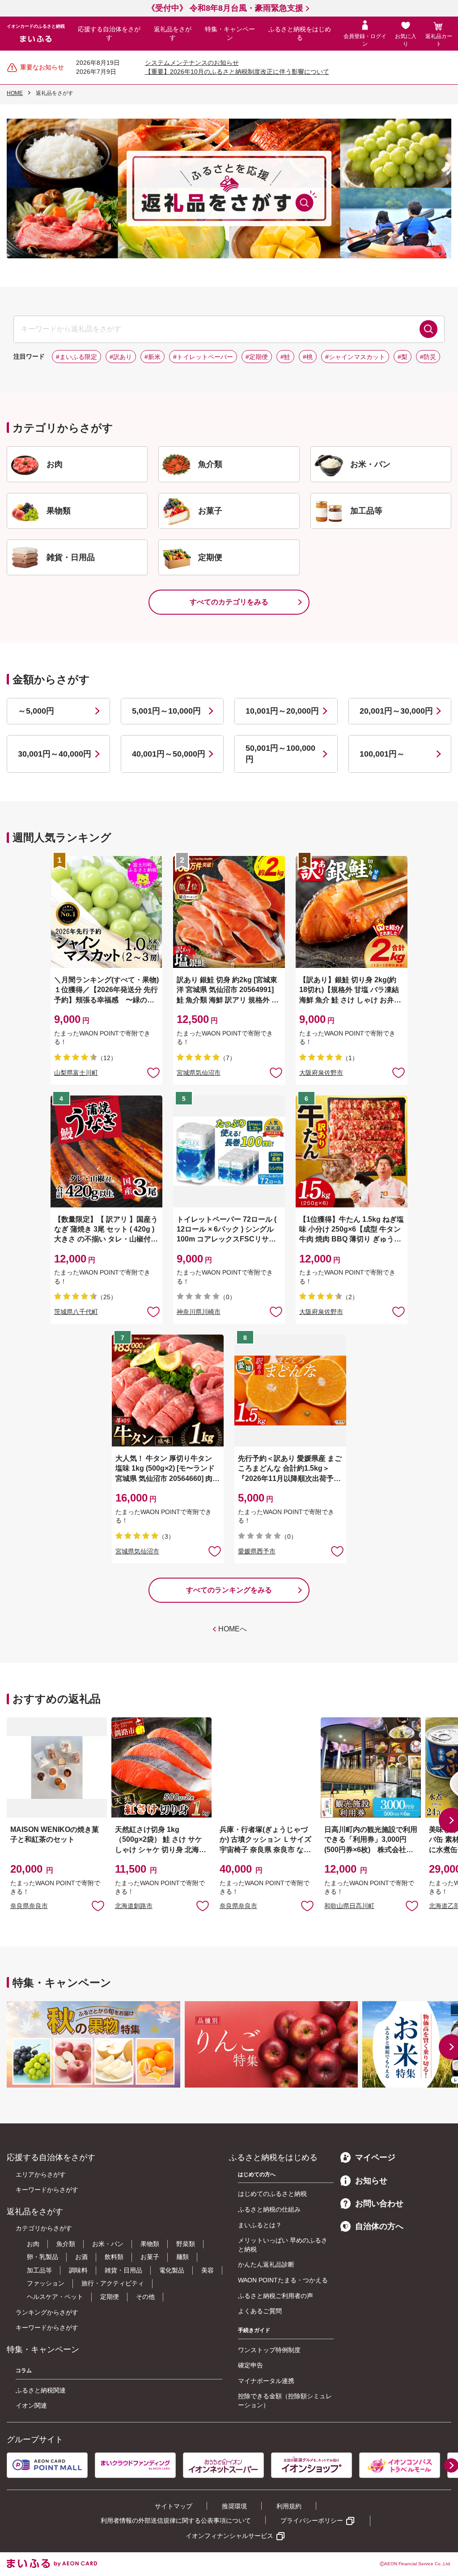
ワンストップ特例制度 (269, 2350)
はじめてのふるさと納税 (272, 2194)
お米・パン (108, 2244)
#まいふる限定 (76, 357)
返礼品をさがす (173, 34)
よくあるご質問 (260, 2311)
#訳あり (121, 357)
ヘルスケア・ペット (55, 2297)
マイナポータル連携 (266, 2381)
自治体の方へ (379, 2226)
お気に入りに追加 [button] (153, 1072)
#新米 (153, 357)
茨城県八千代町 (76, 1312)
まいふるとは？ (260, 2225)
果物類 (150, 2244)
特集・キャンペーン (230, 34)
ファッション (46, 2283)
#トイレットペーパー (203, 357)
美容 (208, 2270)
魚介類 (66, 2244)
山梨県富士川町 (76, 1073)
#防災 (428, 357)
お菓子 (150, 2257)
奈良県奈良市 (29, 1906)
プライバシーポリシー (312, 2520)
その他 (145, 2297)
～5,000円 (36, 711)
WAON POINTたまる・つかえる (283, 2280)
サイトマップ (174, 2506)
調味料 (78, 2270)
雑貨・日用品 (123, 2270)
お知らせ (371, 2181)
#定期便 (257, 357)
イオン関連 (31, 2405)
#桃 (308, 357)
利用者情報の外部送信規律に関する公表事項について (176, 2520)
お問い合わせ (379, 2204)
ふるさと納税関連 (41, 2390)
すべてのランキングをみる (229, 1590)
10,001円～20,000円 (282, 711)
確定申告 (250, 2365)
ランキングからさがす (47, 2312)
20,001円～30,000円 (396, 711)
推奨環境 (234, 2506)
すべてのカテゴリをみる (229, 602)
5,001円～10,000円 (166, 711)
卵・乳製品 (42, 2257)
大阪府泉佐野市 (321, 1073)
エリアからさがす (41, 2174)
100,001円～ (382, 754)
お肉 (33, 2244)
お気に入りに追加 (98, 1905)
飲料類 (114, 2257)
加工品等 (39, 2270)
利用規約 (289, 2506)
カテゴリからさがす (44, 2228)
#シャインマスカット (355, 357)
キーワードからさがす (47, 2190)
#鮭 (285, 357)
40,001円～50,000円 (169, 754)
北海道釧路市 (134, 1906)
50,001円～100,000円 (280, 754)
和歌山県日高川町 (349, 1906)
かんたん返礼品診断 (266, 2264)
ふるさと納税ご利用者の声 (276, 2296)
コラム (24, 2371)
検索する (428, 329)
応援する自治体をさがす (109, 34)
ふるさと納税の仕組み (269, 2209)
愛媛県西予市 (257, 1551)
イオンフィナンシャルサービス (229, 2536)
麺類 (182, 2257)
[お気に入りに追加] (153, 1072)
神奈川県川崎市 (199, 1312)
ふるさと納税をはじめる (300, 34)
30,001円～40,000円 (55, 754)
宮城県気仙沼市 (199, 1073)
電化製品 (172, 2270)
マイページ (375, 2157)
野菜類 (186, 2244)
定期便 (110, 2297)
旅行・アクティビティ (113, 2283)
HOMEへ (233, 1629)
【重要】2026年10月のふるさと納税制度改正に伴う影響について (237, 72)
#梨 (403, 357)
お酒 (81, 2257)
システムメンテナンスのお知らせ (192, 63)
